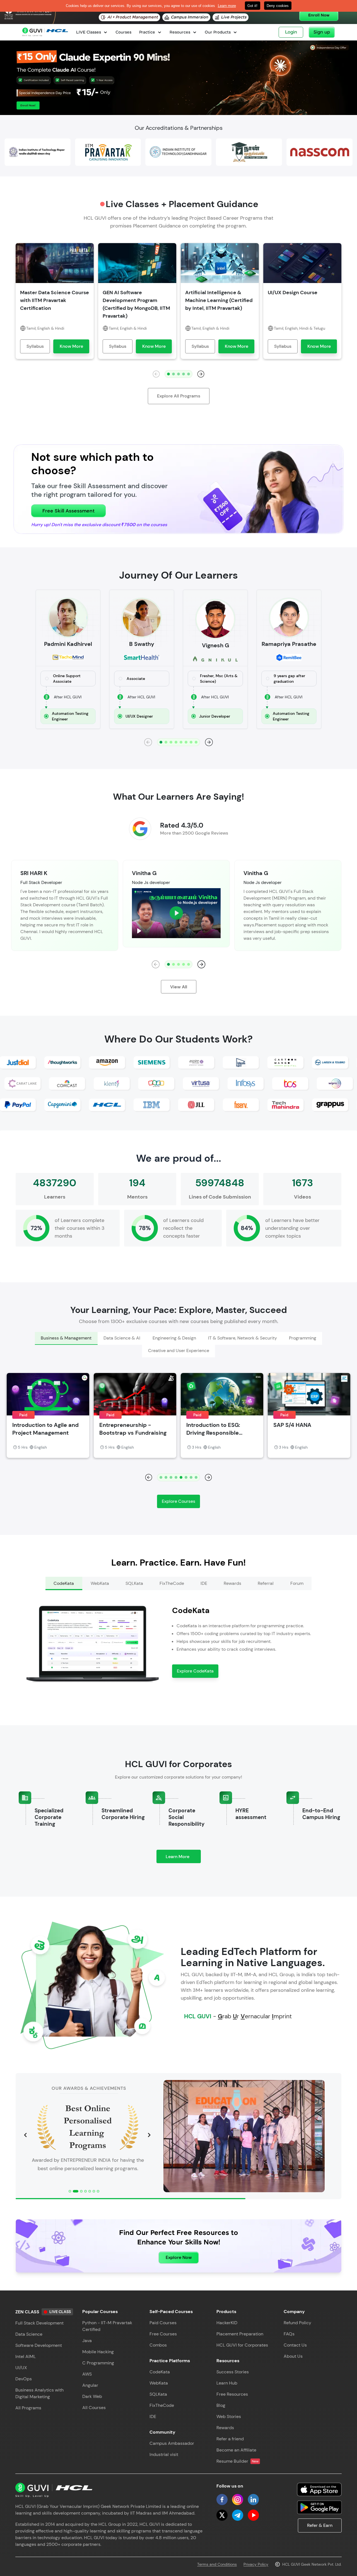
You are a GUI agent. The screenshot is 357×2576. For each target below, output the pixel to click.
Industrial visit (164, 2454)
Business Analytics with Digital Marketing (39, 2393)
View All (179, 987)
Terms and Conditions (217, 2564)
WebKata (159, 2383)
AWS (87, 2374)
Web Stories (229, 2416)
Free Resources (232, 2394)
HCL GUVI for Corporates (242, 2345)
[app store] (319, 2489)
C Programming (98, 2363)
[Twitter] (222, 2515)
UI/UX (21, 2368)
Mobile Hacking (98, 2352)
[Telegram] (238, 2515)
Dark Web (92, 2396)
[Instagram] (238, 2500)
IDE (153, 2416)
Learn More (183, 1858)
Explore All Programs (179, 396)
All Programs (28, 2408)
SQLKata (158, 2394)
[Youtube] (253, 2515)
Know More (71, 346)
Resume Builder (237, 2461)
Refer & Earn (320, 2525)
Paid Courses (163, 2323)
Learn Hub (227, 2383)
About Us (293, 2356)
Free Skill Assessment (68, 511)
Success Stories (233, 2372)
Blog (221, 2405)
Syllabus (35, 346)
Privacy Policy (256, 2564)
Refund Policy (297, 2323)
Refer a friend (230, 2439)
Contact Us (295, 2345)
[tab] (66, 1338)
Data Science (29, 2334)
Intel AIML (26, 2356)
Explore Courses (178, 1501)
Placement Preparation (240, 2334)
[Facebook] (222, 2500)
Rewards (225, 2428)
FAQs (289, 2334)
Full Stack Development (39, 2323)
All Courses (94, 2408)
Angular (90, 2385)
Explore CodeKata (195, 1671)
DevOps (24, 2379)
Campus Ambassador (172, 2443)
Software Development (39, 2345)
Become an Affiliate (236, 2450)
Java (87, 2341)
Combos (158, 2345)
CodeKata (160, 2372)
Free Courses (163, 2334)
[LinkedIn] (253, 2500)
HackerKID (227, 2323)
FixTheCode (162, 2405)
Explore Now (179, 2257)
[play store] (319, 2507)
